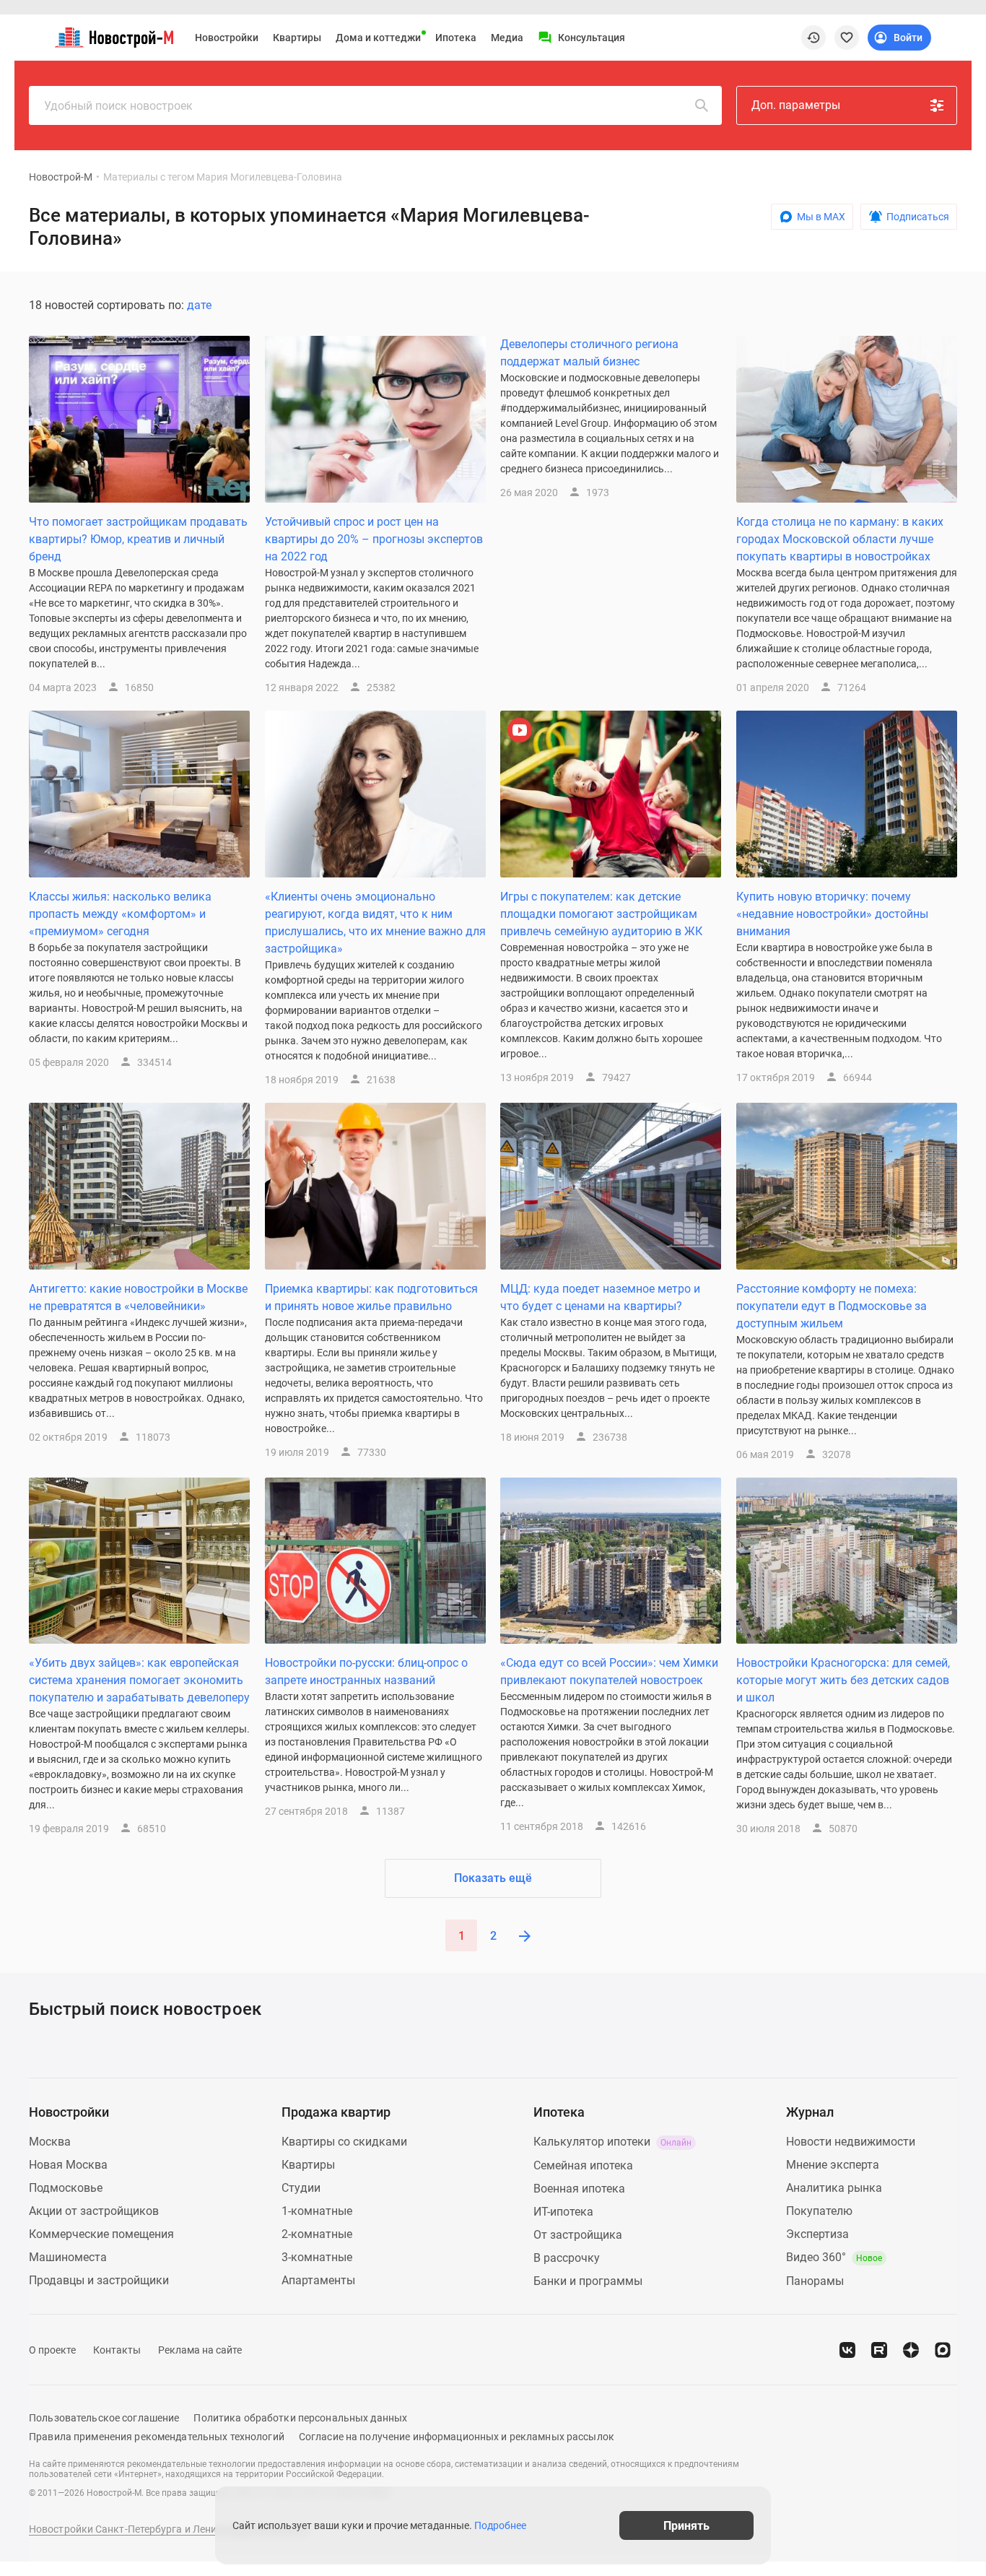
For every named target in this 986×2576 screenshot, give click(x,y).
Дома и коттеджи (378, 38)
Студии (301, 2188)
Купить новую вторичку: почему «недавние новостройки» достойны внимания (832, 914)
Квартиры (297, 38)
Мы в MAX (821, 217)
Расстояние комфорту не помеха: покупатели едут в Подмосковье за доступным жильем (832, 1306)
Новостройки (227, 38)
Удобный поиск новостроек (118, 106)
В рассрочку (567, 2258)
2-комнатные (317, 2234)
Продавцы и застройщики (99, 2280)
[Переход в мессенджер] (943, 2350)
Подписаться (918, 217)
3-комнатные (317, 2257)
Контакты (117, 2350)
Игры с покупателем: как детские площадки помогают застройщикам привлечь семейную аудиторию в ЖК (601, 914)
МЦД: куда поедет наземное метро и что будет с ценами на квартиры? (600, 1297)
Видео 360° (834, 2257)
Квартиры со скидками (344, 2142)
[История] (813, 38)
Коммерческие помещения (101, 2234)
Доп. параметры (796, 105)
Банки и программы (588, 2281)
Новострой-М (61, 177)
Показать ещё (493, 1878)
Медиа (507, 38)
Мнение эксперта (833, 2165)
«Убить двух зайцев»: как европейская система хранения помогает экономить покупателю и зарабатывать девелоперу (139, 1680)
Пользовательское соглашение (104, 2418)
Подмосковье (66, 2188)
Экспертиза (817, 2234)
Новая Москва (68, 2165)
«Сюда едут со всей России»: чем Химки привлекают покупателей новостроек (609, 1671)
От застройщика (578, 2235)
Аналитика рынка (834, 2188)
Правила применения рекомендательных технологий (157, 2437)
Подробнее (500, 2525)
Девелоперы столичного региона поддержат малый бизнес (589, 353)
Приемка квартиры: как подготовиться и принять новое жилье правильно (371, 1297)
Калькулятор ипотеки (612, 2142)
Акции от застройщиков (94, 2211)
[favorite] (847, 38)
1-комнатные (317, 2211)
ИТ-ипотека (563, 2212)
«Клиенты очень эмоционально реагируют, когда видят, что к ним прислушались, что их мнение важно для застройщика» (375, 923)
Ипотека (456, 38)
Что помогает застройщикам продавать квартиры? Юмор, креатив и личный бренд (138, 539)
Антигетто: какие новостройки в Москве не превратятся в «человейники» (138, 1297)
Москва (50, 2142)
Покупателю (819, 2211)
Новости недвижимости (851, 2142)
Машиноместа (68, 2257)
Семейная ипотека (583, 2165)
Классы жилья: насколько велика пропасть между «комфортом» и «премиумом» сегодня (120, 914)
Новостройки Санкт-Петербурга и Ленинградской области (169, 2529)
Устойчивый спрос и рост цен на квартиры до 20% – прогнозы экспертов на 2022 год (374, 539)
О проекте (52, 2350)
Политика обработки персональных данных (300, 2418)
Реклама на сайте (200, 2350)
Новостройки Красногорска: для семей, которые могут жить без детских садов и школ (843, 1680)
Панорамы (815, 2281)
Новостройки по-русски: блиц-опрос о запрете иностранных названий (366, 1671)
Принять (686, 2525)
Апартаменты (318, 2280)
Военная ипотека (579, 2189)
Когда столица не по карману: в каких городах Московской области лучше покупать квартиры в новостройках (840, 539)
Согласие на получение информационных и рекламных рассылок (457, 2437)
